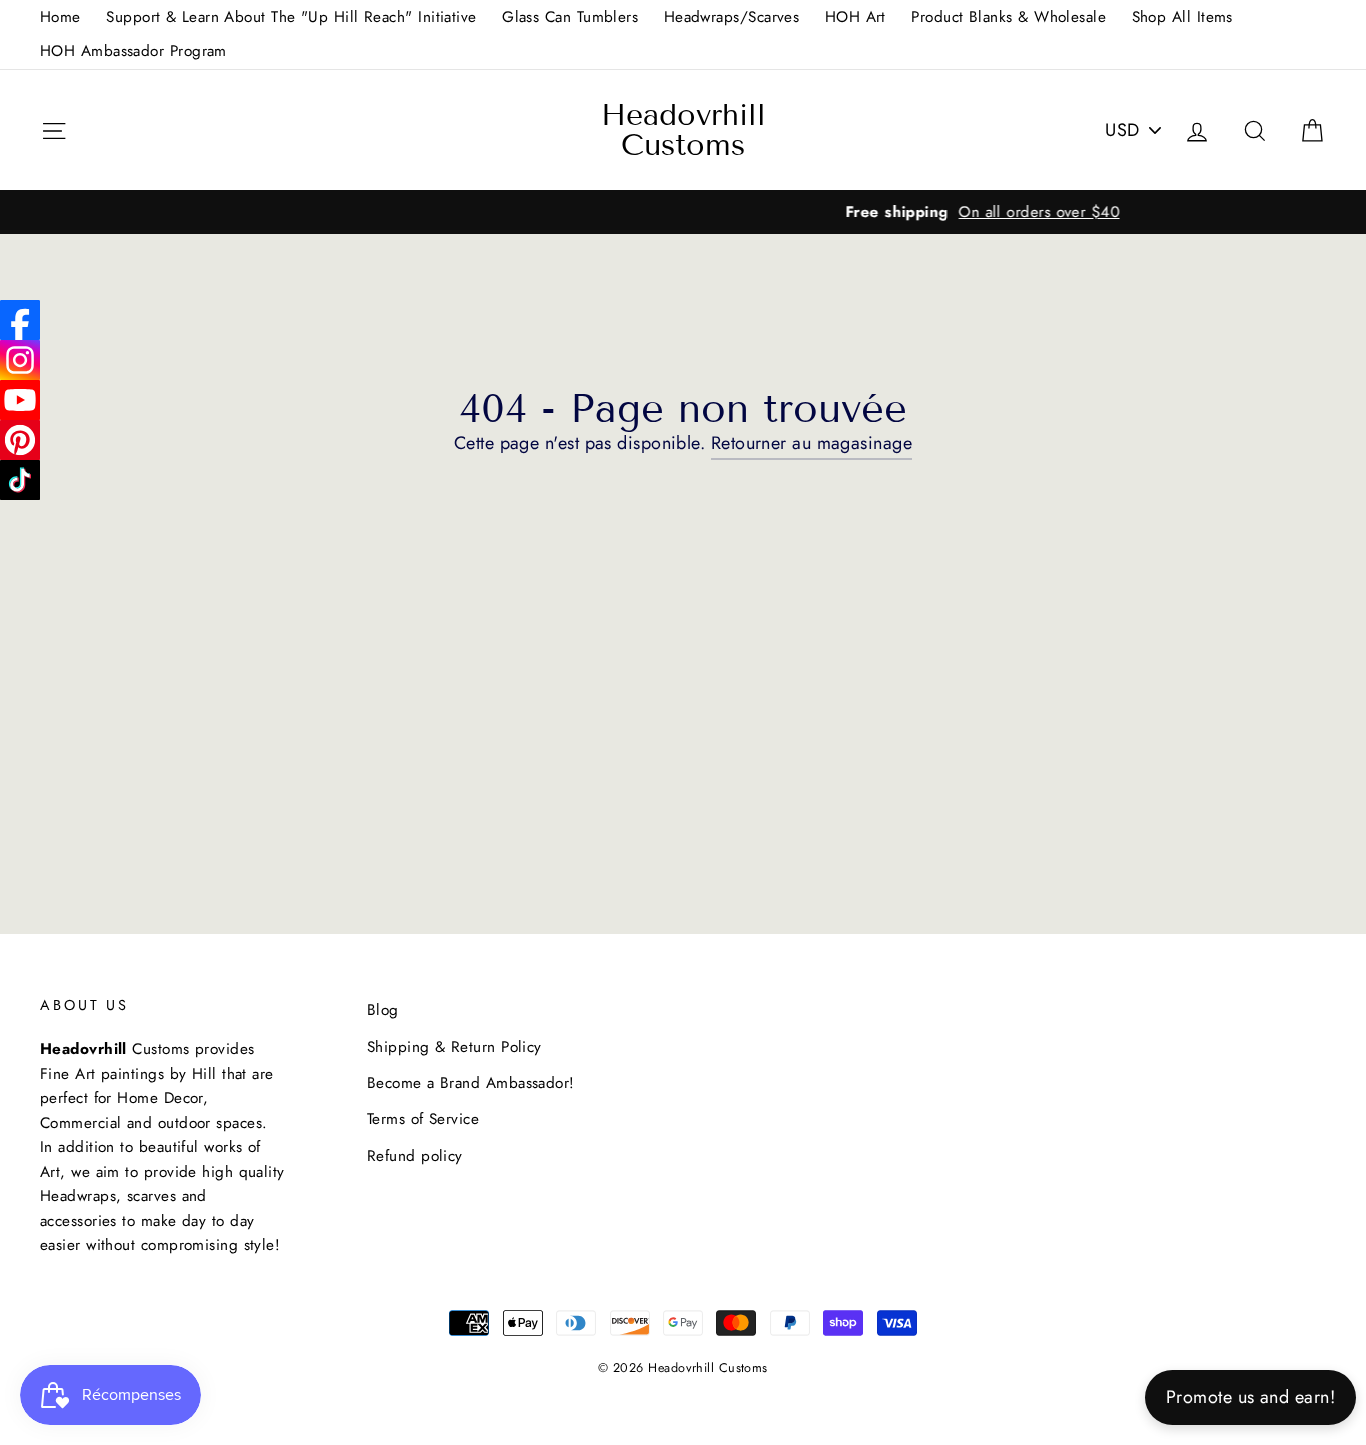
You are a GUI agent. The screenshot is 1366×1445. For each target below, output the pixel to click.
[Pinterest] (20, 440)
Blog (383, 1010)
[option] (683, 212)
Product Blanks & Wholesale (1008, 17)
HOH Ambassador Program (133, 51)
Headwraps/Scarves (732, 17)
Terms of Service (423, 1119)
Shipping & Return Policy (454, 1047)
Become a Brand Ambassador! (471, 1083)
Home (60, 17)
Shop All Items (1182, 17)
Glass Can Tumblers (570, 17)
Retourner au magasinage (811, 443)
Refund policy (415, 1156)
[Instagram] (20, 360)
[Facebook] (20, 320)
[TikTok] (20, 480)
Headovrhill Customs (683, 130)
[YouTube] (20, 400)
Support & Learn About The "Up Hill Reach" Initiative (291, 17)
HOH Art (855, 17)
